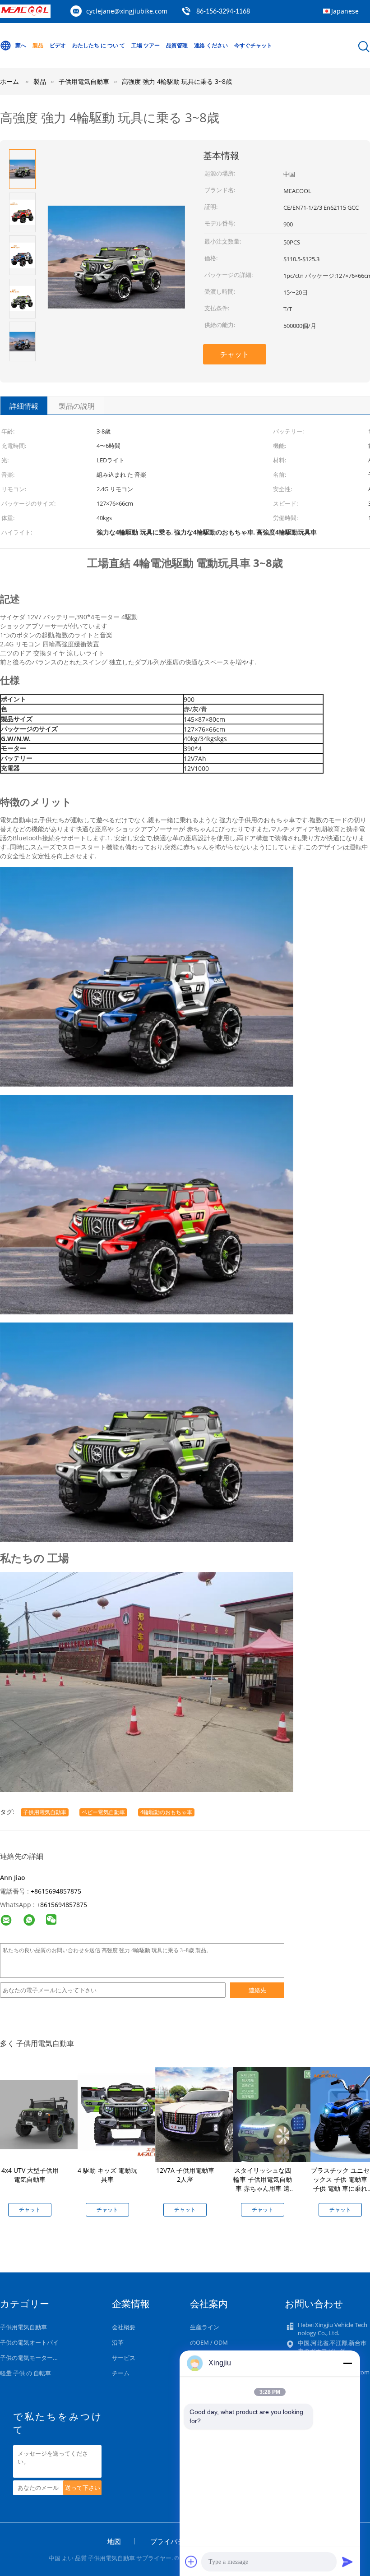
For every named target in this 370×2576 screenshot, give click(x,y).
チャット (235, 354)
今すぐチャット (253, 45)
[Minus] (347, 2363)
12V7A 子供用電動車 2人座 (185, 2175)
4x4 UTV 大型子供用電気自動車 (30, 2175)
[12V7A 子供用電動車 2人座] (203, 2114)
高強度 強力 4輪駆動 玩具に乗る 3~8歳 (177, 81)
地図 (114, 2541)
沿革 (118, 2342)
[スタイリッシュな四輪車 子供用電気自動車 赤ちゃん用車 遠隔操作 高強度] (280, 2114)
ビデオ (58, 45)
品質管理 (177, 45)
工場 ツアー (146, 45)
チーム (121, 2373)
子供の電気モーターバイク (35, 2358)
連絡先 (257, 1990)
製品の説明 (77, 406)
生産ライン (205, 2327)
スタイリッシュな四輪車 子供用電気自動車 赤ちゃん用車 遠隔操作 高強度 (263, 2184)
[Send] (347, 2562)
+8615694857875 (56, 1891)
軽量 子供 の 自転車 (25, 2373)
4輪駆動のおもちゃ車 (166, 1812)
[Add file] (191, 2562)
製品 (38, 45)
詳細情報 (24, 406)
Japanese (345, 11)
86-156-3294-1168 (223, 12)
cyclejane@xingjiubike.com (127, 11)
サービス (124, 2358)
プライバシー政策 (177, 2541)
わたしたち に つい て (99, 45)
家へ (21, 45)
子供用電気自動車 (45, 1812)
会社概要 (124, 2327)
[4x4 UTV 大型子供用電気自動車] (47, 2114)
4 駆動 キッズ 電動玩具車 (107, 2175)
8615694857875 (64, 1905)
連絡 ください (211, 45)
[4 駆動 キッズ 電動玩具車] (125, 2114)
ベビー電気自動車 (103, 1812)
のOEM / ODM (209, 2342)
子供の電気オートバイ (29, 2342)
